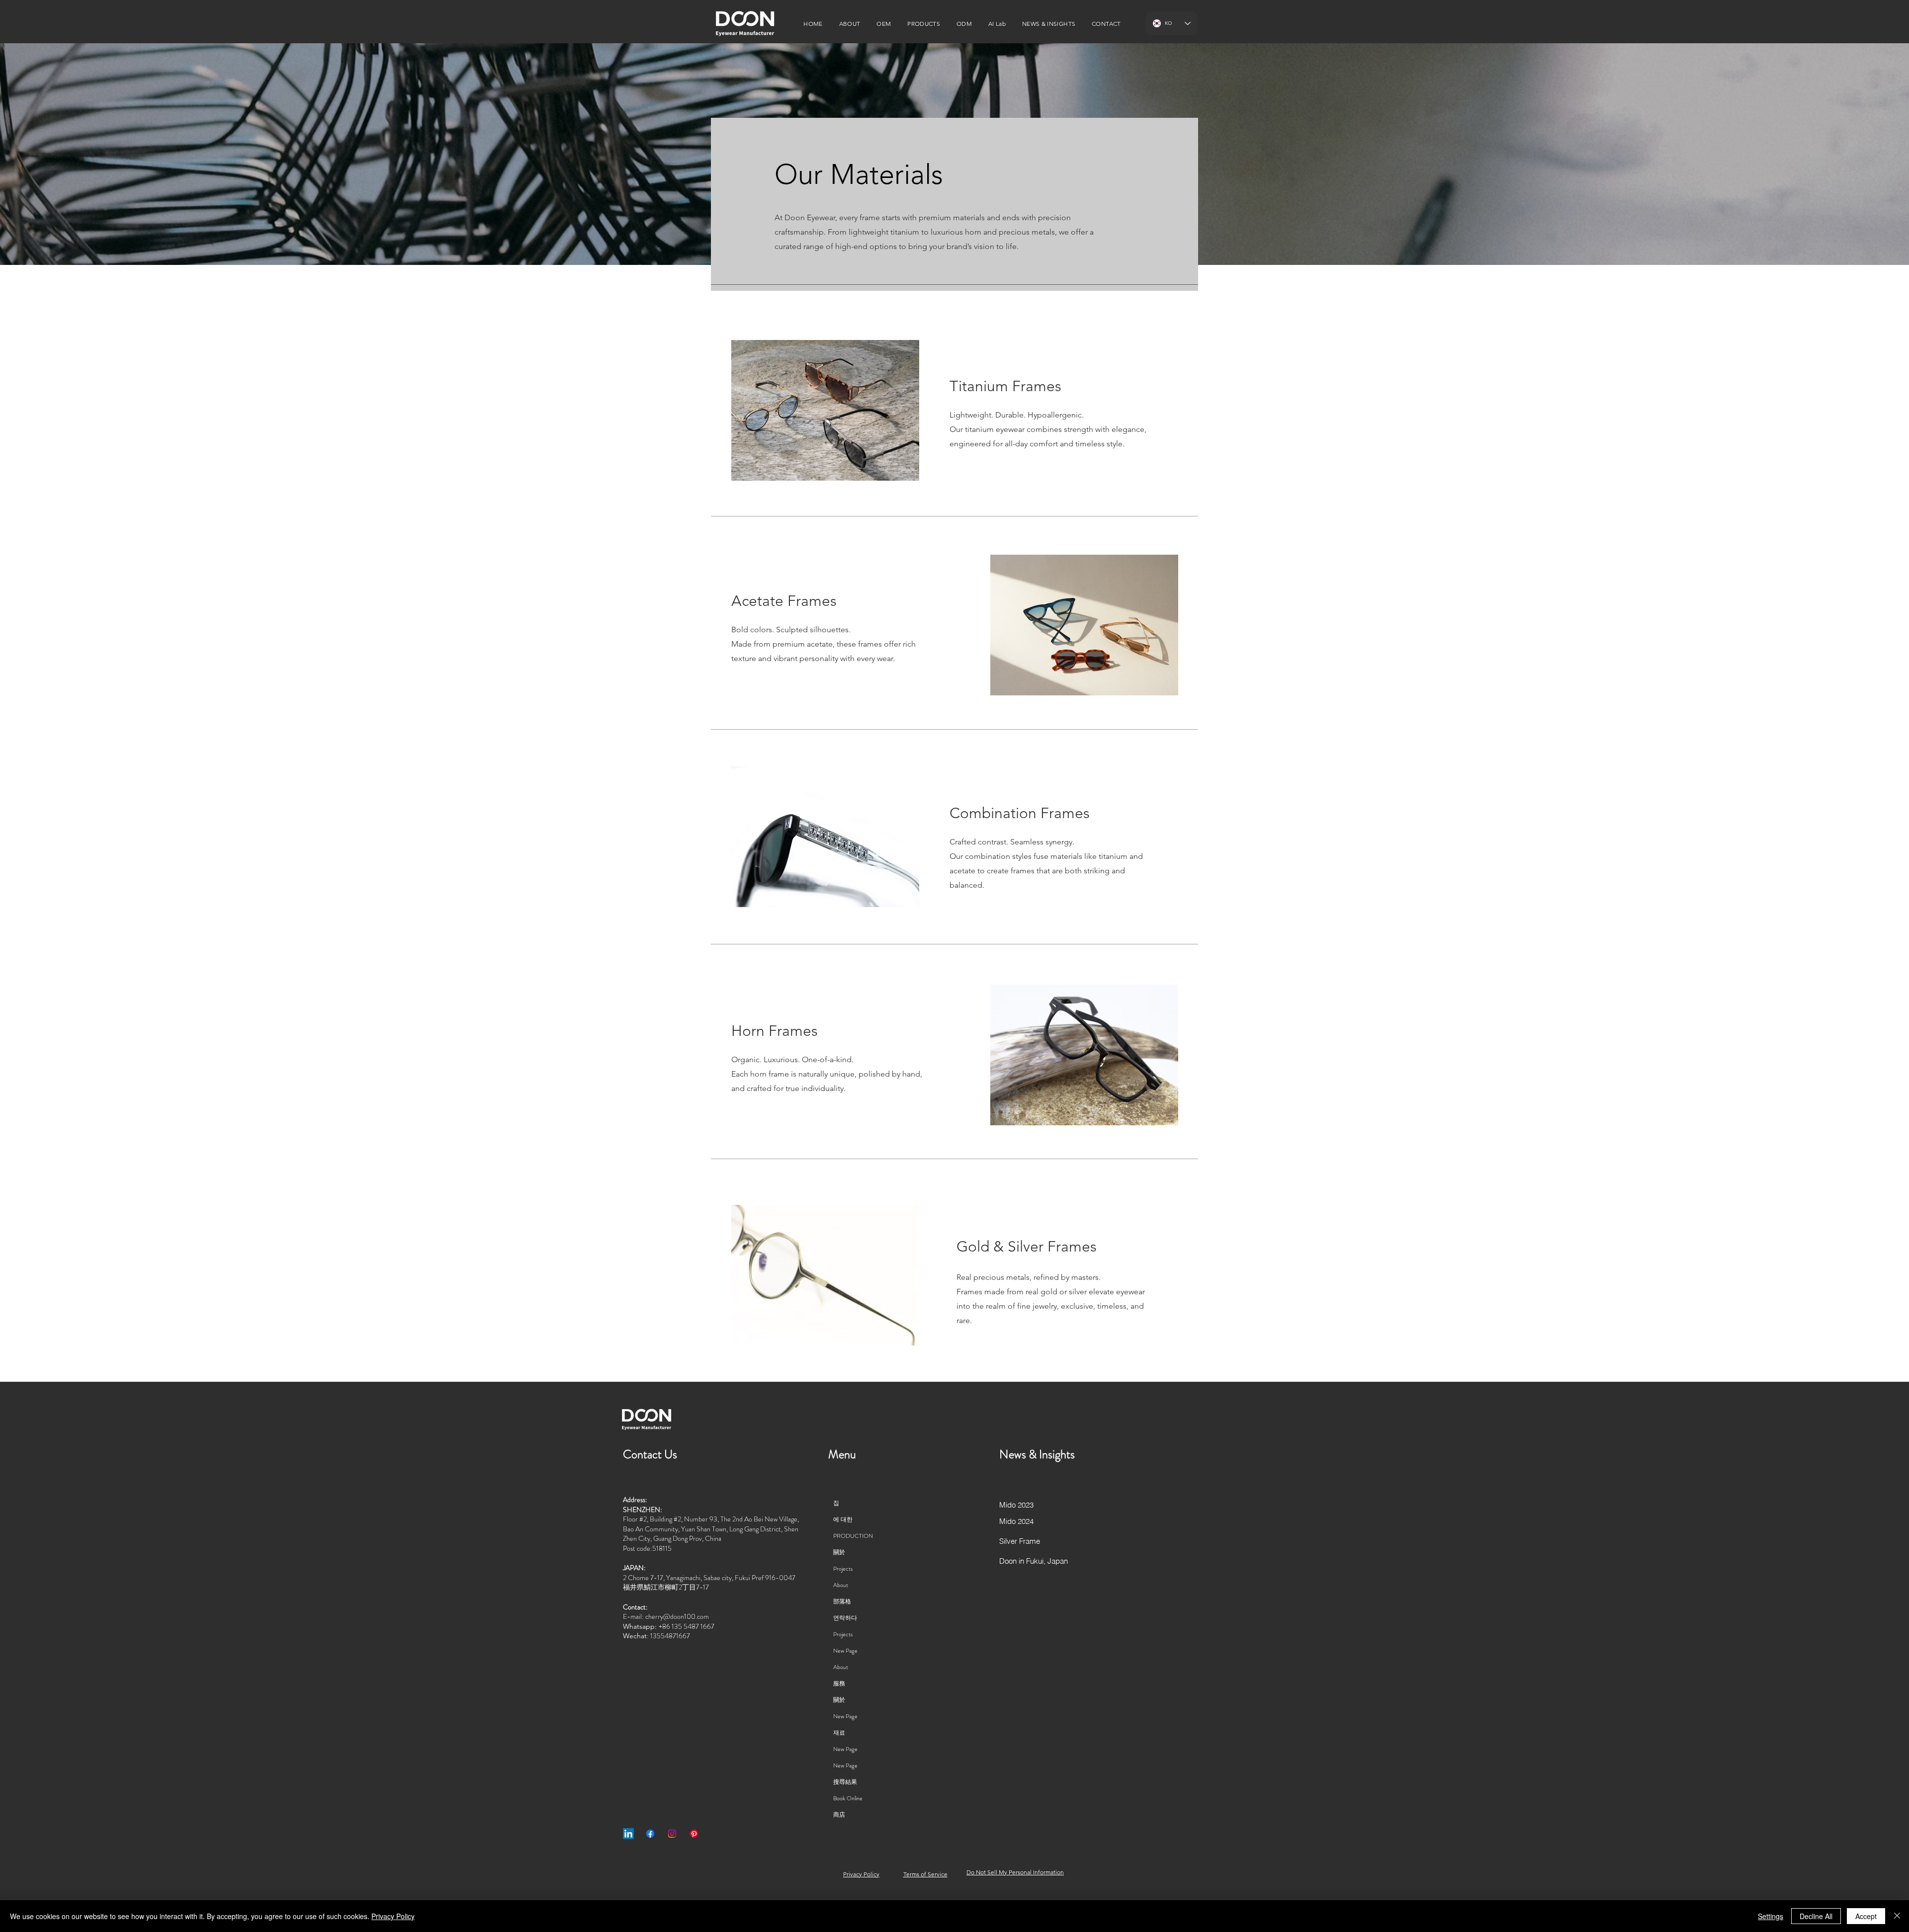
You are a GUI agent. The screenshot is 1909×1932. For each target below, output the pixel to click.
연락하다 (845, 1618)
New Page (845, 1651)
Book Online (848, 1798)
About (841, 1585)
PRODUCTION (853, 1536)
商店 (839, 1815)
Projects (843, 1569)
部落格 (842, 1601)
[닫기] (1897, 1916)
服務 (839, 1683)
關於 (839, 1552)
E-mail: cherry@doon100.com (666, 1616)
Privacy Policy (393, 1916)
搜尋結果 (845, 1782)
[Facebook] (650, 1834)
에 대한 (843, 1519)
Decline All (1816, 1916)
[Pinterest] (694, 1834)
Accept (1866, 1916)
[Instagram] (672, 1834)
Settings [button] (1771, 1916)
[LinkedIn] (628, 1834)
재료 (839, 1733)
